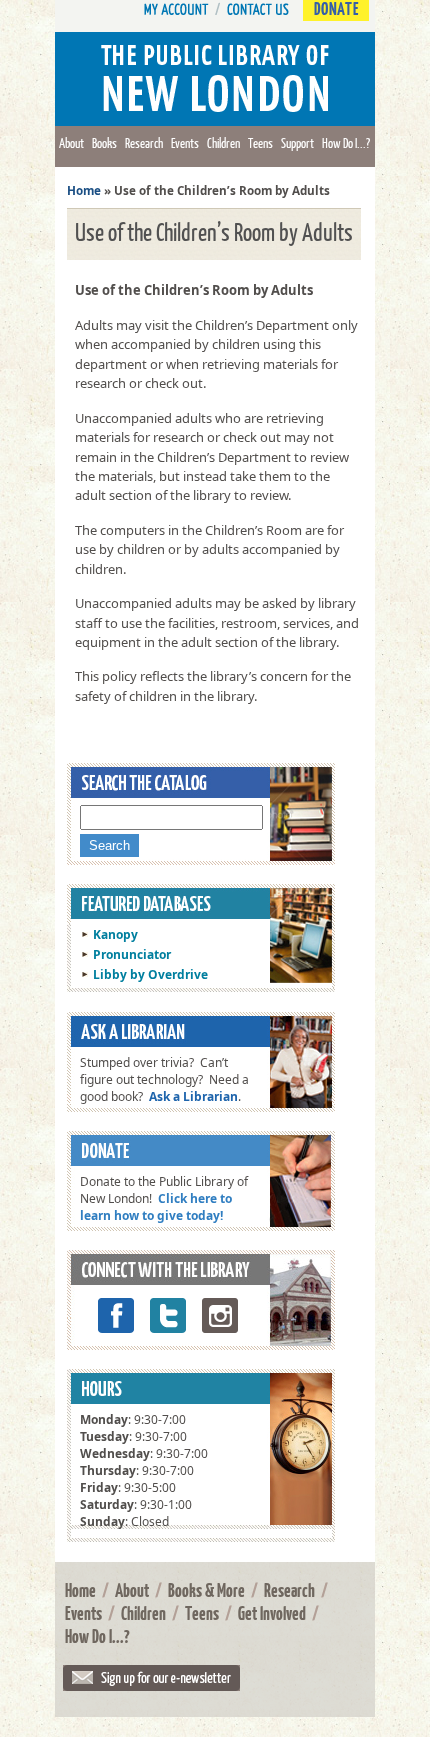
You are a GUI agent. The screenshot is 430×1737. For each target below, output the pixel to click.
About (71, 143)
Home (84, 190)
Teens (260, 143)
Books (104, 143)
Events (185, 143)
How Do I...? (346, 143)
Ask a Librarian (193, 1096)
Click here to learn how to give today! (156, 1207)
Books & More (206, 1590)
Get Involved (272, 1613)
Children (223, 143)
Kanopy (115, 934)
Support (297, 143)
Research (144, 143)
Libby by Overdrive (150, 974)
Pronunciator (132, 954)
